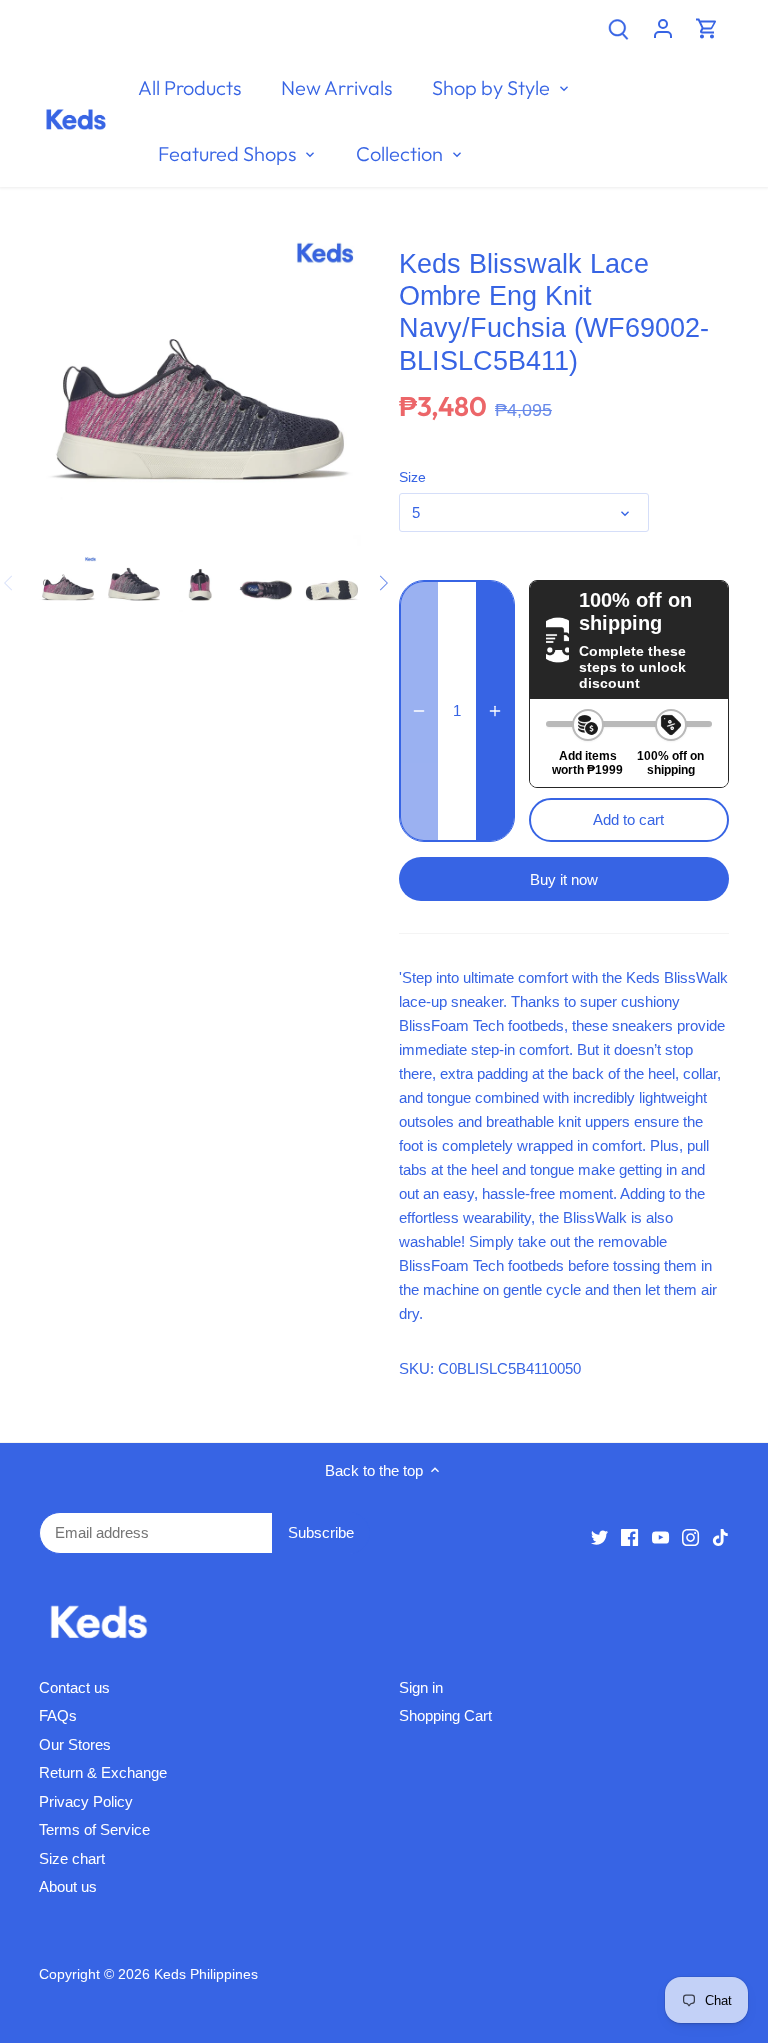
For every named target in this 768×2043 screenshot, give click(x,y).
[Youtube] (660, 1535)
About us (68, 1886)
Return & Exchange (103, 1772)
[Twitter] (599, 1535)
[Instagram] (690, 1535)
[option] (68, 583)
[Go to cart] (707, 27)
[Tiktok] (720, 1535)
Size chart (72, 1858)
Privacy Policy (86, 1801)
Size (412, 477)
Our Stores (75, 1744)
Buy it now (564, 879)
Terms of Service (94, 1829)
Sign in (421, 1687)
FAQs (58, 1715)
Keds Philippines (206, 1974)
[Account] (663, 27)
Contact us (74, 1687)
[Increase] (495, 711)
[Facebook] (629, 1535)
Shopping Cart (445, 1715)
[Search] (619, 27)
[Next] (383, 583)
